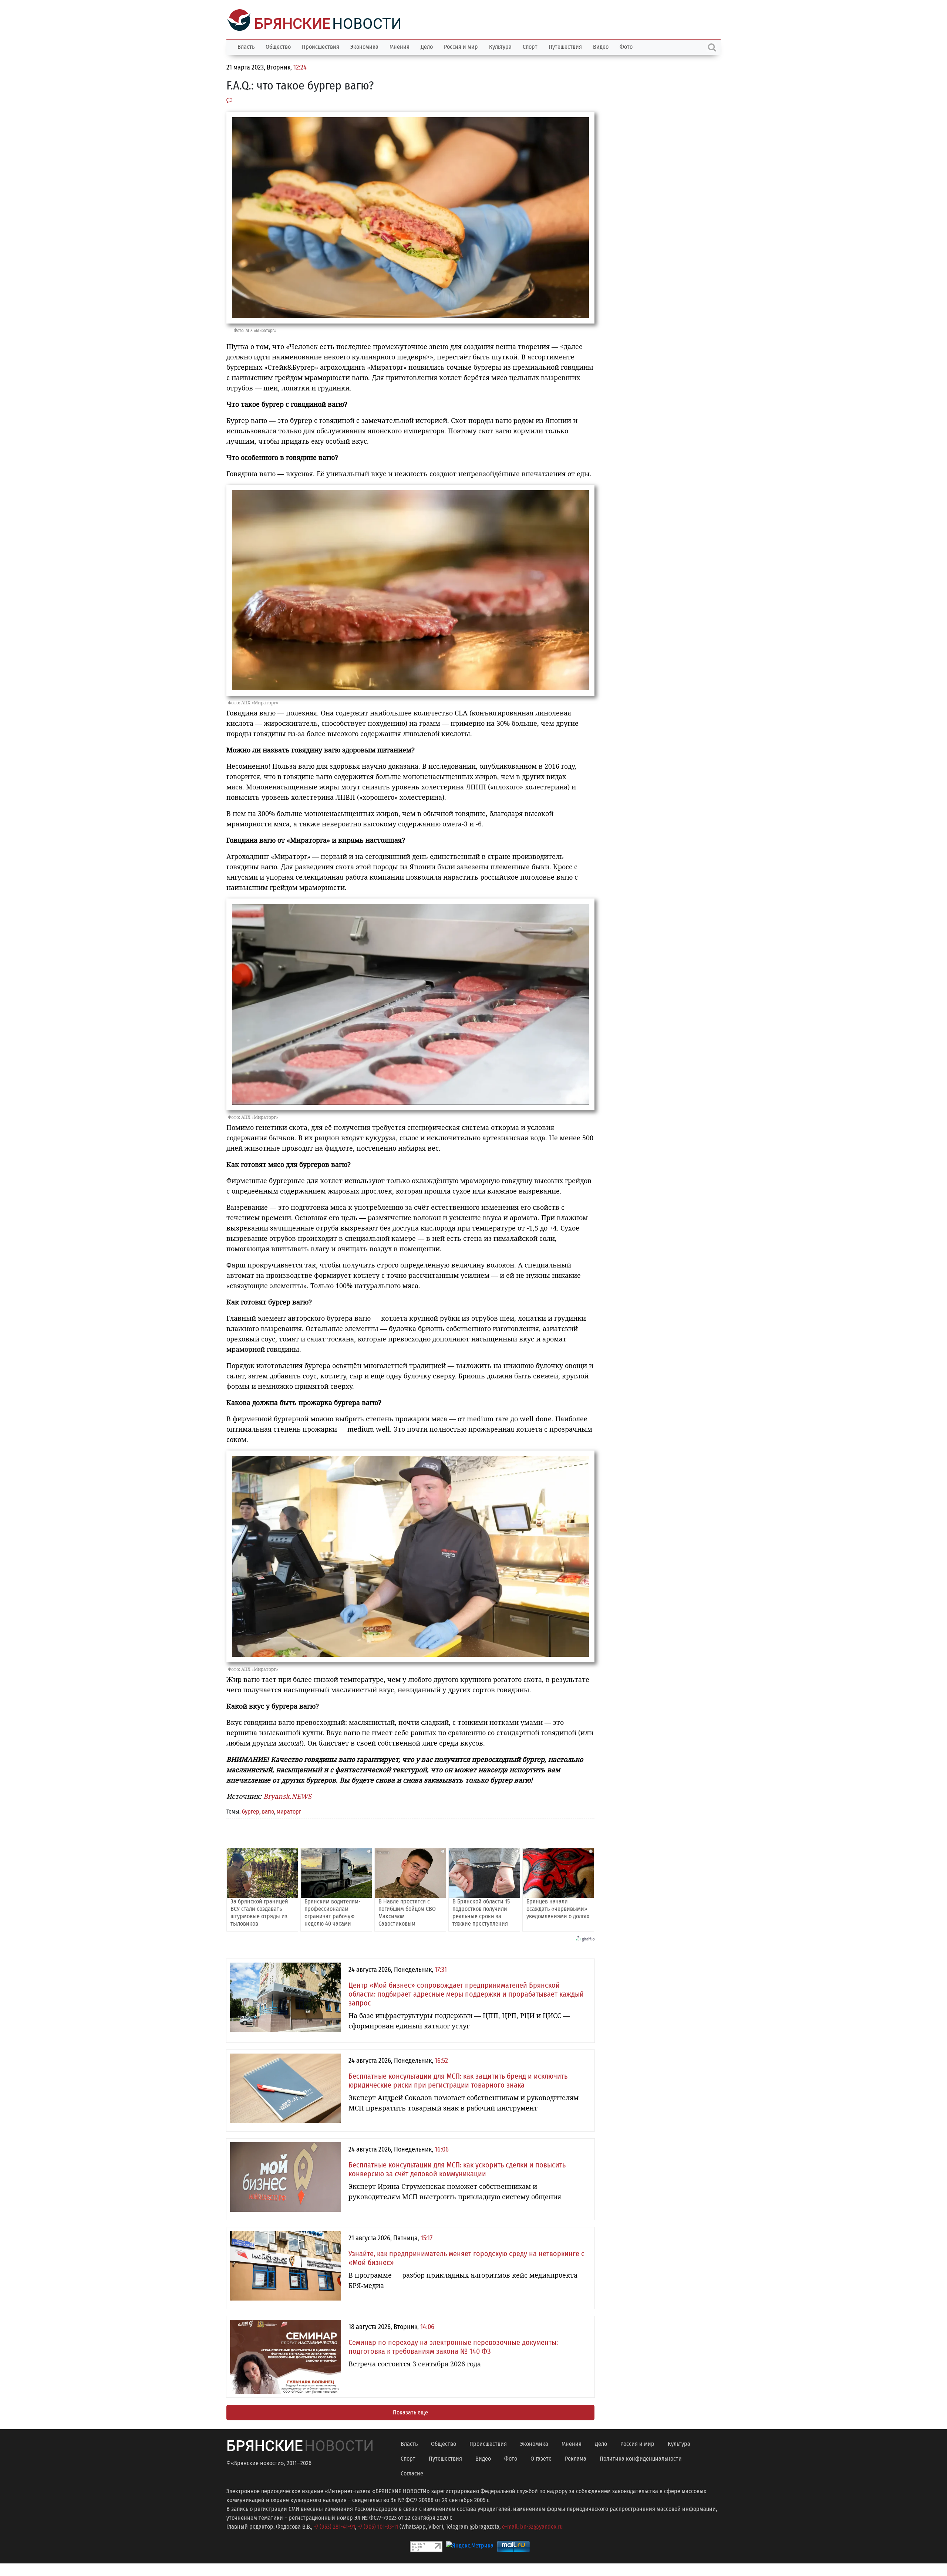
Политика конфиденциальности (641, 2458)
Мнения (400, 46)
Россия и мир (461, 46)
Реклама (576, 2458)
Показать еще (410, 2412)
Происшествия (321, 46)
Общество (278, 46)
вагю (268, 1811)
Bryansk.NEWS (287, 1795)
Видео (601, 46)
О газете (541, 2458)
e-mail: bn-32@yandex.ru (532, 2526)
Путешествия (565, 46)
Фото (626, 46)
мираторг (289, 1811)
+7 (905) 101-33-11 (378, 2526)
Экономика (364, 46)
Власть (246, 46)
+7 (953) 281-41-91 (334, 2526)
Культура (500, 46)
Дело (427, 46)
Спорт (530, 46)
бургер (251, 1811)
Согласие (412, 2473)
